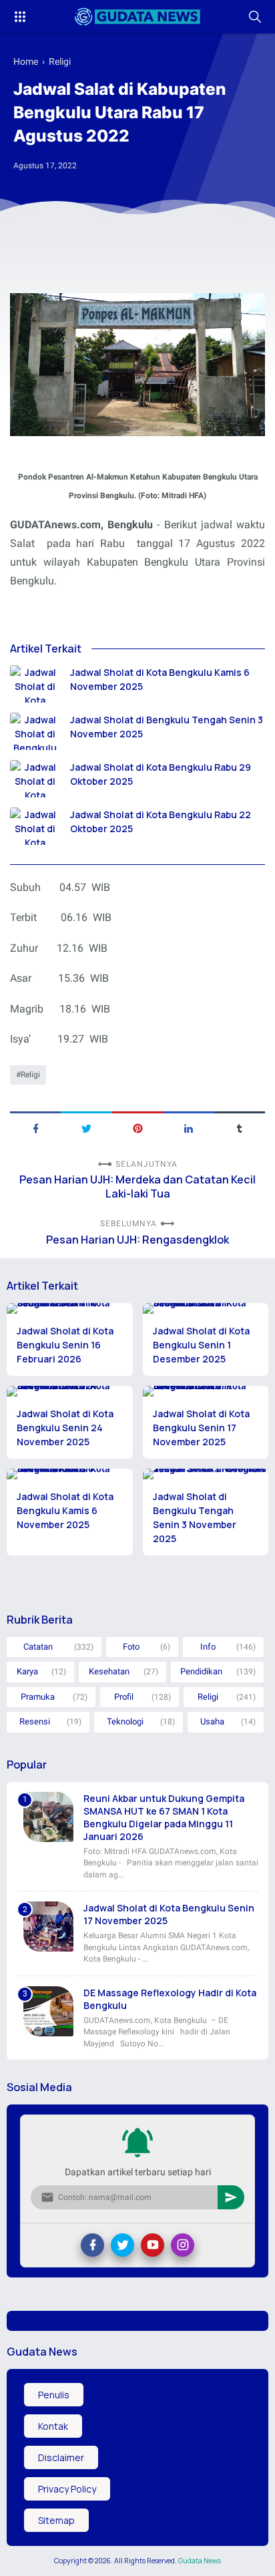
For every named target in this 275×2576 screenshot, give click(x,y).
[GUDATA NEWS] (137, 17)
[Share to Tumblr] (240, 1127)
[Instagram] (183, 2245)
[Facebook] (92, 2245)
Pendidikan (201, 1671)
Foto (131, 1647)
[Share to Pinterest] (137, 1127)
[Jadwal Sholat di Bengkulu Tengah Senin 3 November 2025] (35, 731)
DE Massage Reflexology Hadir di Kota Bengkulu (170, 1999)
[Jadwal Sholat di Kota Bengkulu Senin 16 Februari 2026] (70, 1308)
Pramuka (38, 1697)
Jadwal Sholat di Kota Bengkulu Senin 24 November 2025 (65, 1428)
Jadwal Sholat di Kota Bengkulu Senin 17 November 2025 (201, 1428)
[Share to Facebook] (35, 1127)
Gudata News (200, 2561)
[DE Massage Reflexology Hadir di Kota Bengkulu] (48, 2011)
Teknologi (125, 1721)
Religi (30, 1075)
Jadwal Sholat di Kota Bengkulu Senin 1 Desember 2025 (201, 1345)
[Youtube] (153, 2245)
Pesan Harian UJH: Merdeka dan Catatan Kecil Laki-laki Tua (137, 1187)
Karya (27, 1671)
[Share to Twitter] (86, 1127)
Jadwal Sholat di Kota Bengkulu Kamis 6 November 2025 (160, 679)
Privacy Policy (67, 2489)
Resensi (35, 1721)
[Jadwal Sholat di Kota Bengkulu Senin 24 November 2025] (70, 1391)
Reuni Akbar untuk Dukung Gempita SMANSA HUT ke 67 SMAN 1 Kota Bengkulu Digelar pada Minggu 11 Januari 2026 (164, 1817)
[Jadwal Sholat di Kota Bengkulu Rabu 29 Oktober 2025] (35, 779)
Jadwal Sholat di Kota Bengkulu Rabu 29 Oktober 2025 (161, 774)
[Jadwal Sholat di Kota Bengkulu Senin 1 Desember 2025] (206, 1308)
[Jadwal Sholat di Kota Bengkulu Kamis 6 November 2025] (35, 684)
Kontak (53, 2426)
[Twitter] (122, 2245)
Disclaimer (61, 2457)
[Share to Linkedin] (188, 1127)
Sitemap (56, 2520)
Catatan (38, 1647)
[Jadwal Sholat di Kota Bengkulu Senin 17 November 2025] (206, 1391)
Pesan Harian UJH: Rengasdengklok (137, 1240)
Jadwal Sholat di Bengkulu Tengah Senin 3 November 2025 (167, 727)
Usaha (212, 1721)
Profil (124, 1697)
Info (208, 1647)
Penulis (54, 2395)
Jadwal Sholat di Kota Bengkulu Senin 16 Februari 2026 (65, 1345)
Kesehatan (109, 1671)
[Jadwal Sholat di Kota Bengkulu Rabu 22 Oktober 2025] (35, 826)
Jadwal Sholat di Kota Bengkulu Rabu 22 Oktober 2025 (161, 821)
